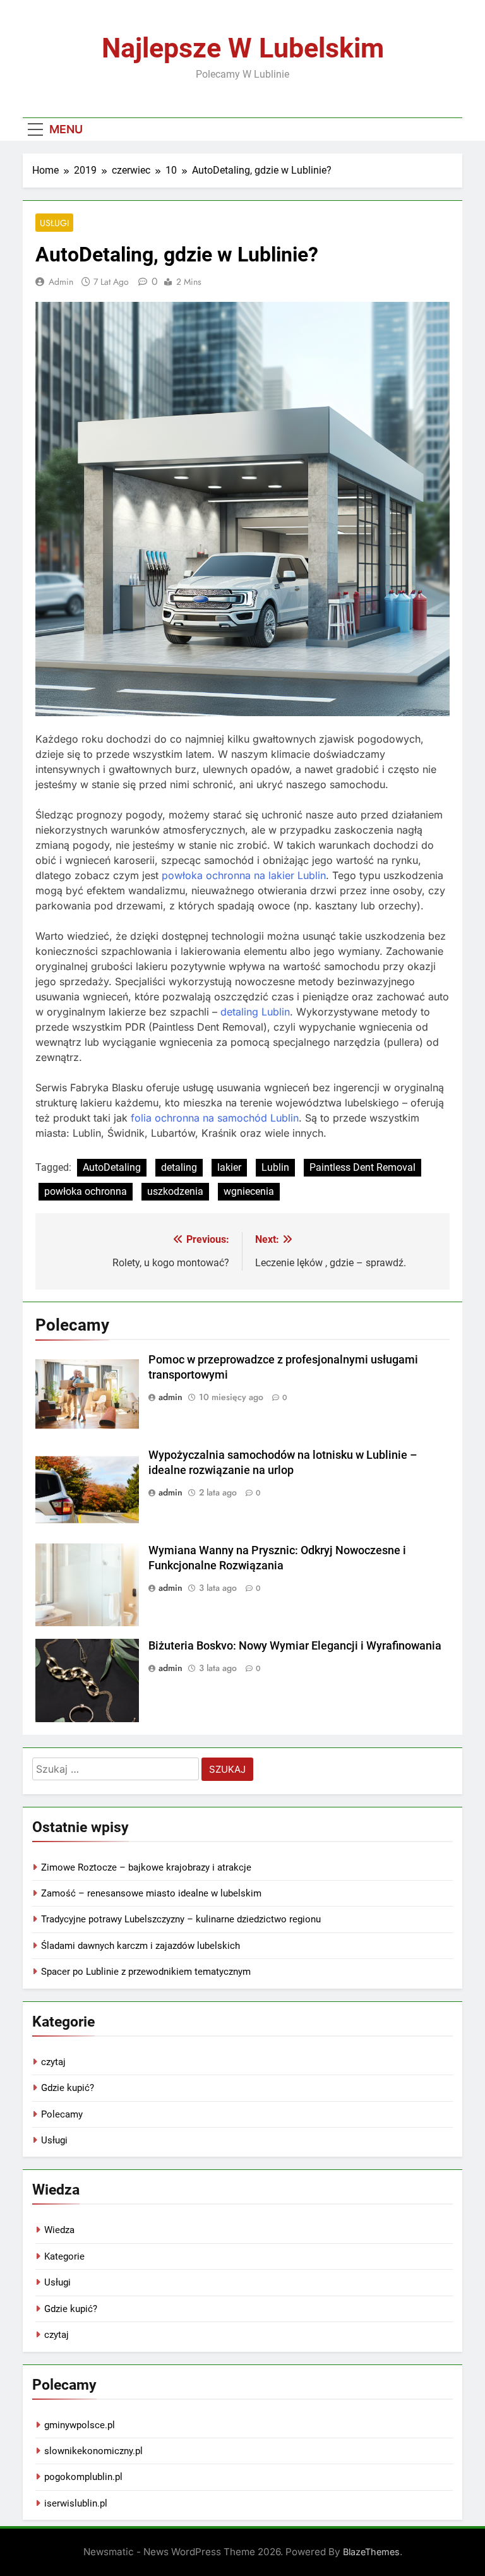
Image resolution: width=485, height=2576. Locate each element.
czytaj (53, 2062)
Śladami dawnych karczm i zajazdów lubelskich (141, 1946)
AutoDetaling (112, 1167)
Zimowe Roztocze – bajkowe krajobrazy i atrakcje (146, 1867)
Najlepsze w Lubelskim (243, 48)
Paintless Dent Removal (362, 1167)
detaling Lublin (255, 1012)
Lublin (275, 1167)
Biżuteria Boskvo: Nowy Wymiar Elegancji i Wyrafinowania (295, 1646)
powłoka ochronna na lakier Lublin (244, 875)
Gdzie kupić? (68, 2088)
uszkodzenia (175, 1191)
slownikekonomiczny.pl (93, 2451)
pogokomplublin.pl (83, 2477)
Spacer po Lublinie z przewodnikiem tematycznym (146, 1972)
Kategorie (64, 2256)
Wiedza (59, 2230)
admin (61, 282)
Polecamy (62, 2114)
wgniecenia (249, 1191)
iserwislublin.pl (76, 2503)
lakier (229, 1167)
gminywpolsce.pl (80, 2425)
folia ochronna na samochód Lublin (215, 1118)
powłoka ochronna (86, 1191)
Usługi (54, 223)
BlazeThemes (371, 2552)
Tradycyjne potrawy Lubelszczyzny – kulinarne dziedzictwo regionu (181, 1919)
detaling (179, 1167)
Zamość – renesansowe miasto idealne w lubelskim (151, 1893)
